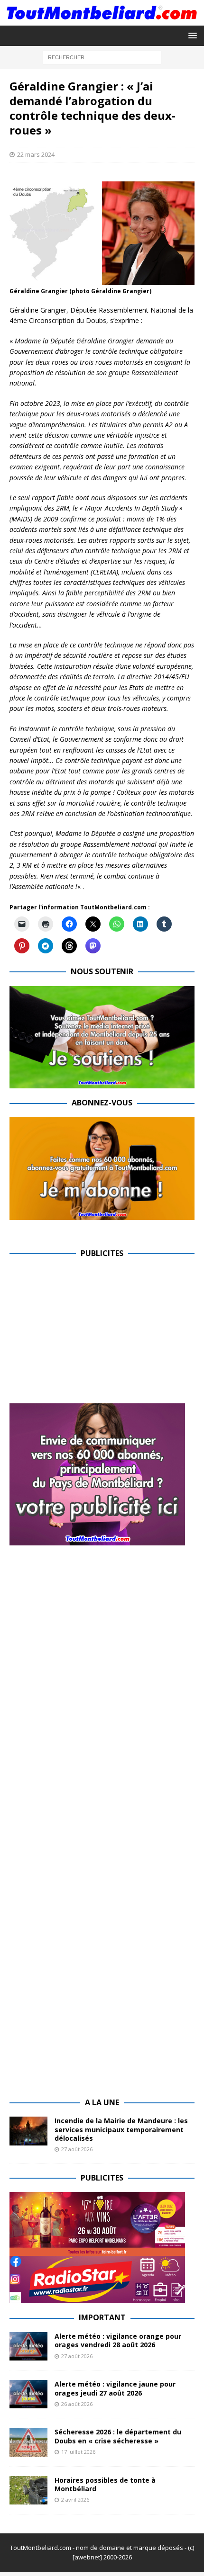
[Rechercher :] (102, 57)
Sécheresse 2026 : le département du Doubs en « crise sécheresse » (118, 2436)
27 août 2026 (77, 2149)
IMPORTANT (102, 2317)
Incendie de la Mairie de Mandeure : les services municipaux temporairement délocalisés (121, 2129)
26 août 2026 (77, 2404)
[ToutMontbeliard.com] (102, 20)
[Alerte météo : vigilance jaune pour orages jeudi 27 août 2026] (28, 2394)
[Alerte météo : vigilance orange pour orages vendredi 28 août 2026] (28, 2346)
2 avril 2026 (75, 2500)
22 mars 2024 (36, 154)
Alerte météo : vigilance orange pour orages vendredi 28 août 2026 (118, 2340)
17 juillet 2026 (78, 2452)
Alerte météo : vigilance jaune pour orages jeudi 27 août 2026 (115, 2388)
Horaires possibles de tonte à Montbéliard (105, 2484)
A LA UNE (102, 2102)
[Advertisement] (89, 1334)
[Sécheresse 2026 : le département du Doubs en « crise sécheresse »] (28, 2442)
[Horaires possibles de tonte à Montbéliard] (28, 2490)
